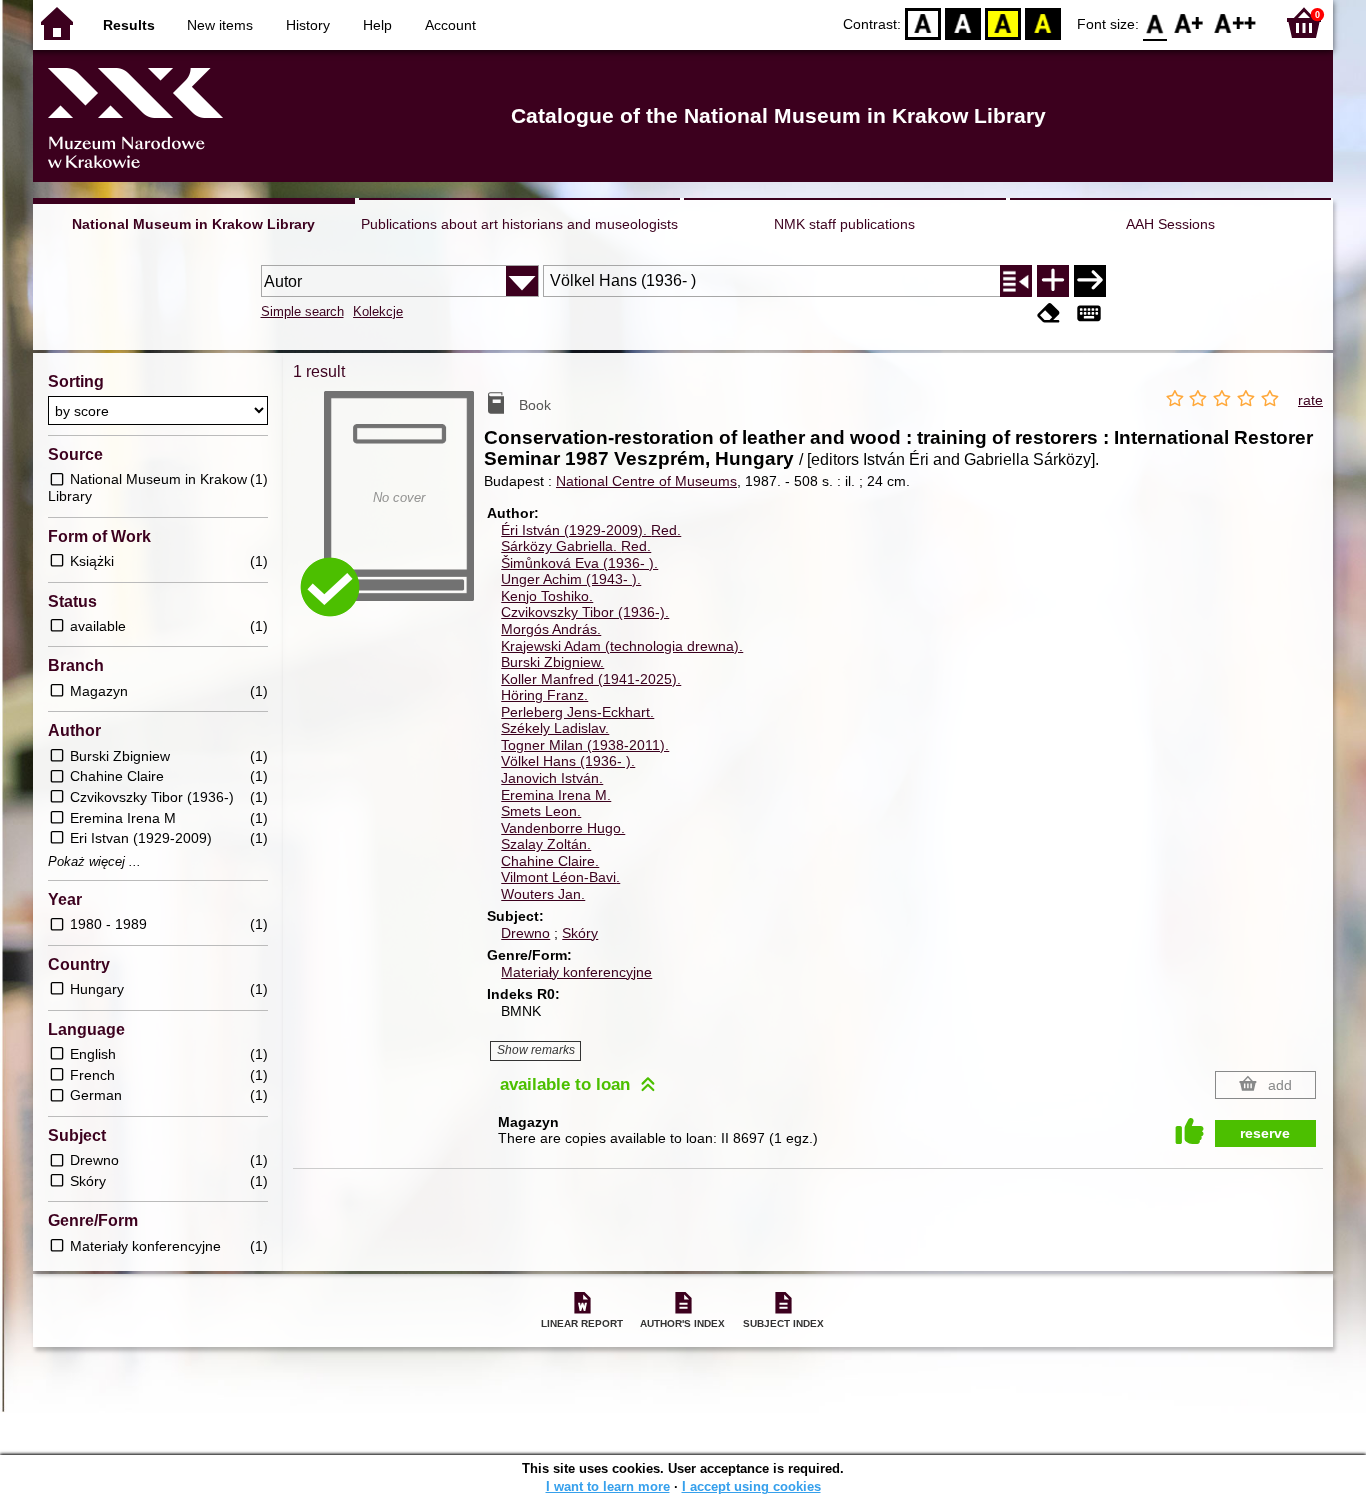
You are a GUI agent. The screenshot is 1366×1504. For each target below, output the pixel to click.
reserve (1265, 1133)
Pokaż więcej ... (94, 862)
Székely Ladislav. (555, 728)
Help (377, 25)
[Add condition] (1053, 281)
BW (963, 22)
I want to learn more (608, 1486)
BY (1043, 22)
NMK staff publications (844, 224)
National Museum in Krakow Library (193, 224)
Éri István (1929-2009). (591, 530)
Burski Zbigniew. (552, 662)
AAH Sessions (1170, 224)
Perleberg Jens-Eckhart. (577, 712)
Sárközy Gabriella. (576, 546)
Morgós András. (551, 629)
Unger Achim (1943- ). (571, 579)
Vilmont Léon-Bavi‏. (560, 877)
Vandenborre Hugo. (563, 828)
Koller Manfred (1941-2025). (591, 679)
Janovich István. (552, 778)
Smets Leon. (541, 811)
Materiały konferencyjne (576, 972)
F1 (1189, 22)
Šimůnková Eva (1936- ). (579, 563)
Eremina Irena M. (556, 795)
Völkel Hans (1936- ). (568, 761)
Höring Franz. (544, 695)
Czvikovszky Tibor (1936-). (585, 612)
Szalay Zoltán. (546, 844)
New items (220, 25)
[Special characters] (1089, 313)
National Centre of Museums (646, 481)
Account (450, 25)
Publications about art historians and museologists (519, 224)
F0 (1155, 22)
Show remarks (536, 1050)
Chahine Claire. (550, 861)
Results (129, 25)
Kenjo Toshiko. (547, 596)
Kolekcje (378, 311)
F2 (1235, 22)
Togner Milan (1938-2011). (585, 745)
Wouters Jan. (543, 894)
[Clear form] (1049, 313)
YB (1003, 22)
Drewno (525, 933)
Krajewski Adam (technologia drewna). (622, 646)
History (308, 25)
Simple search (302, 311)
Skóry (580, 933)
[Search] (1090, 281)
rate (1310, 400)
